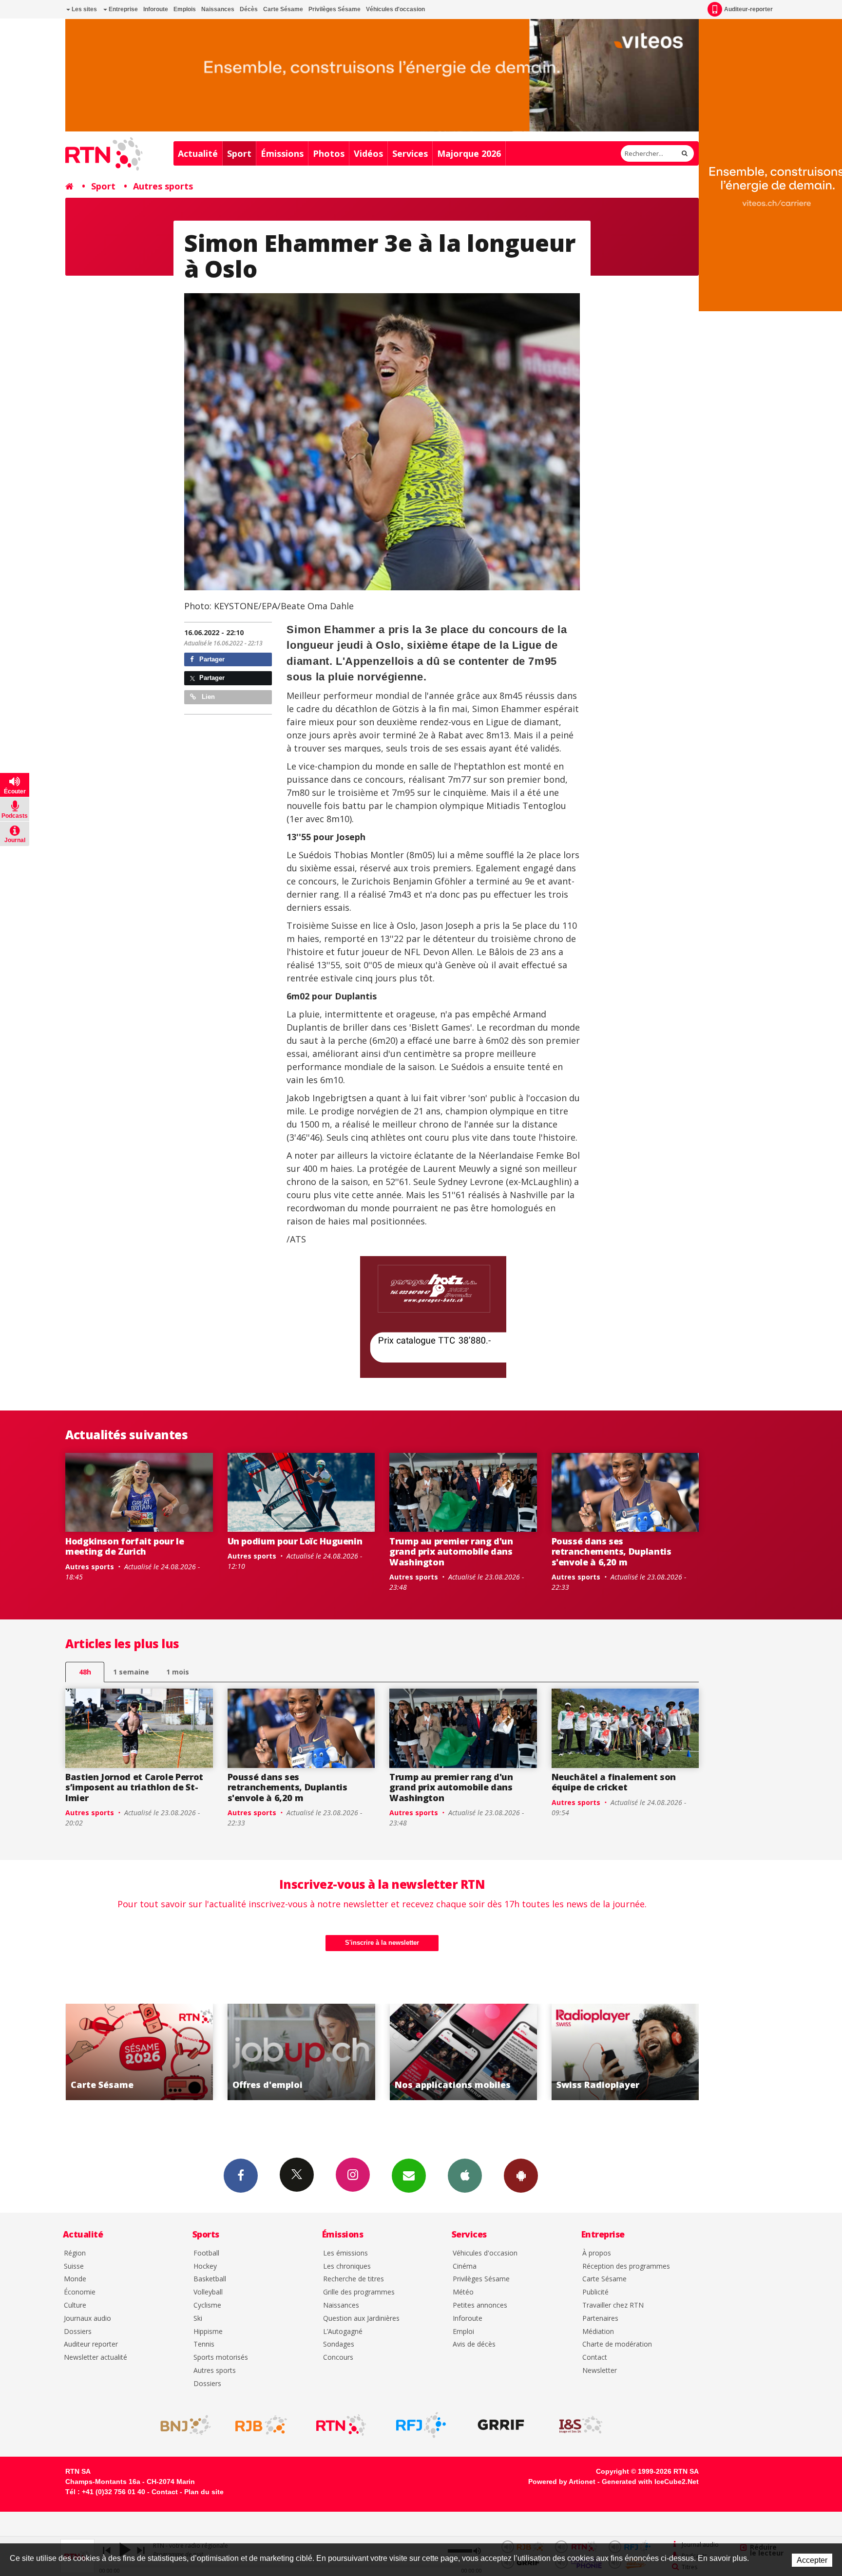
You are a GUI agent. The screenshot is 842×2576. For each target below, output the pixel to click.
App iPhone (465, 2176)
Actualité (198, 153)
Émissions (282, 153)
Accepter (812, 2560)
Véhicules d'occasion (395, 9)
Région (75, 2253)
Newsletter (600, 2371)
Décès (249, 9)
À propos (597, 2253)
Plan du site (204, 2492)
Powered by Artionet (562, 2482)
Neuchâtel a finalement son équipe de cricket (614, 1782)
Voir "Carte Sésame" (625, 2052)
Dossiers (78, 2332)
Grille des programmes (359, 2292)
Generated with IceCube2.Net (650, 2482)
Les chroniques (347, 2266)
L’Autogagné (343, 2332)
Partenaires (600, 2319)
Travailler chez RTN (613, 2305)
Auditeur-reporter (748, 9)
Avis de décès (474, 2344)
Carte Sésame (283, 9)
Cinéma (465, 2266)
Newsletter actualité (96, 2358)
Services (410, 153)
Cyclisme (207, 2305)
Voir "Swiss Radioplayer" (463, 2052)
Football (206, 2253)
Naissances (218, 9)
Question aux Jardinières (361, 2319)
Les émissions (345, 2253)
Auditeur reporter (91, 2344)
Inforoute (156, 9)
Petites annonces (480, 2305)
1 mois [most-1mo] (178, 1672)
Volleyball (208, 2292)
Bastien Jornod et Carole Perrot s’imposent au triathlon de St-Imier (134, 1787)
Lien (207, 697)
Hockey (205, 2266)
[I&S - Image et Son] (581, 2425)
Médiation (598, 2332)
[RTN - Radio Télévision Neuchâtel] (341, 2425)
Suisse (74, 2266)
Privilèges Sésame (335, 9)
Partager (211, 659)
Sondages (339, 2344)
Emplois (185, 9)
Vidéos (368, 153)
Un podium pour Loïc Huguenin (295, 1541)
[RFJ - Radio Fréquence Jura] (421, 2425)
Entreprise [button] (123, 9)
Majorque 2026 (469, 153)
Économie (80, 2292)
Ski (198, 2319)
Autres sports (163, 186)
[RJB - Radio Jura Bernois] (261, 2425)
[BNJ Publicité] (181, 2425)
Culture (75, 2305)
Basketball (210, 2279)
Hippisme (208, 2332)
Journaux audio (87, 2319)
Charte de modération (617, 2344)
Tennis (204, 2344)
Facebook (241, 2176)
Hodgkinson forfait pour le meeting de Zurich (125, 1546)
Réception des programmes (626, 2266)
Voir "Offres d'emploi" (139, 2052)
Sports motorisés (221, 2358)
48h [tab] (85, 1672)
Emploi (463, 2332)
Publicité (595, 2292)
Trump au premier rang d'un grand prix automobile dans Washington (451, 1551)
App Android (521, 2176)
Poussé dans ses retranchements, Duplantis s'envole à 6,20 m (612, 1551)
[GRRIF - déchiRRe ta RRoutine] (501, 2425)
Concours (338, 2358)
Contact (595, 2358)
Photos (329, 153)
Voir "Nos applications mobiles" (301, 2052)
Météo (463, 2292)
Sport (239, 153)
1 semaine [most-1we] (131, 1672)
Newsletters (409, 2176)
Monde (75, 2279)
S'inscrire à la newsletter (382, 1943)
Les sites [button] (84, 9)
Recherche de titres (354, 2279)
